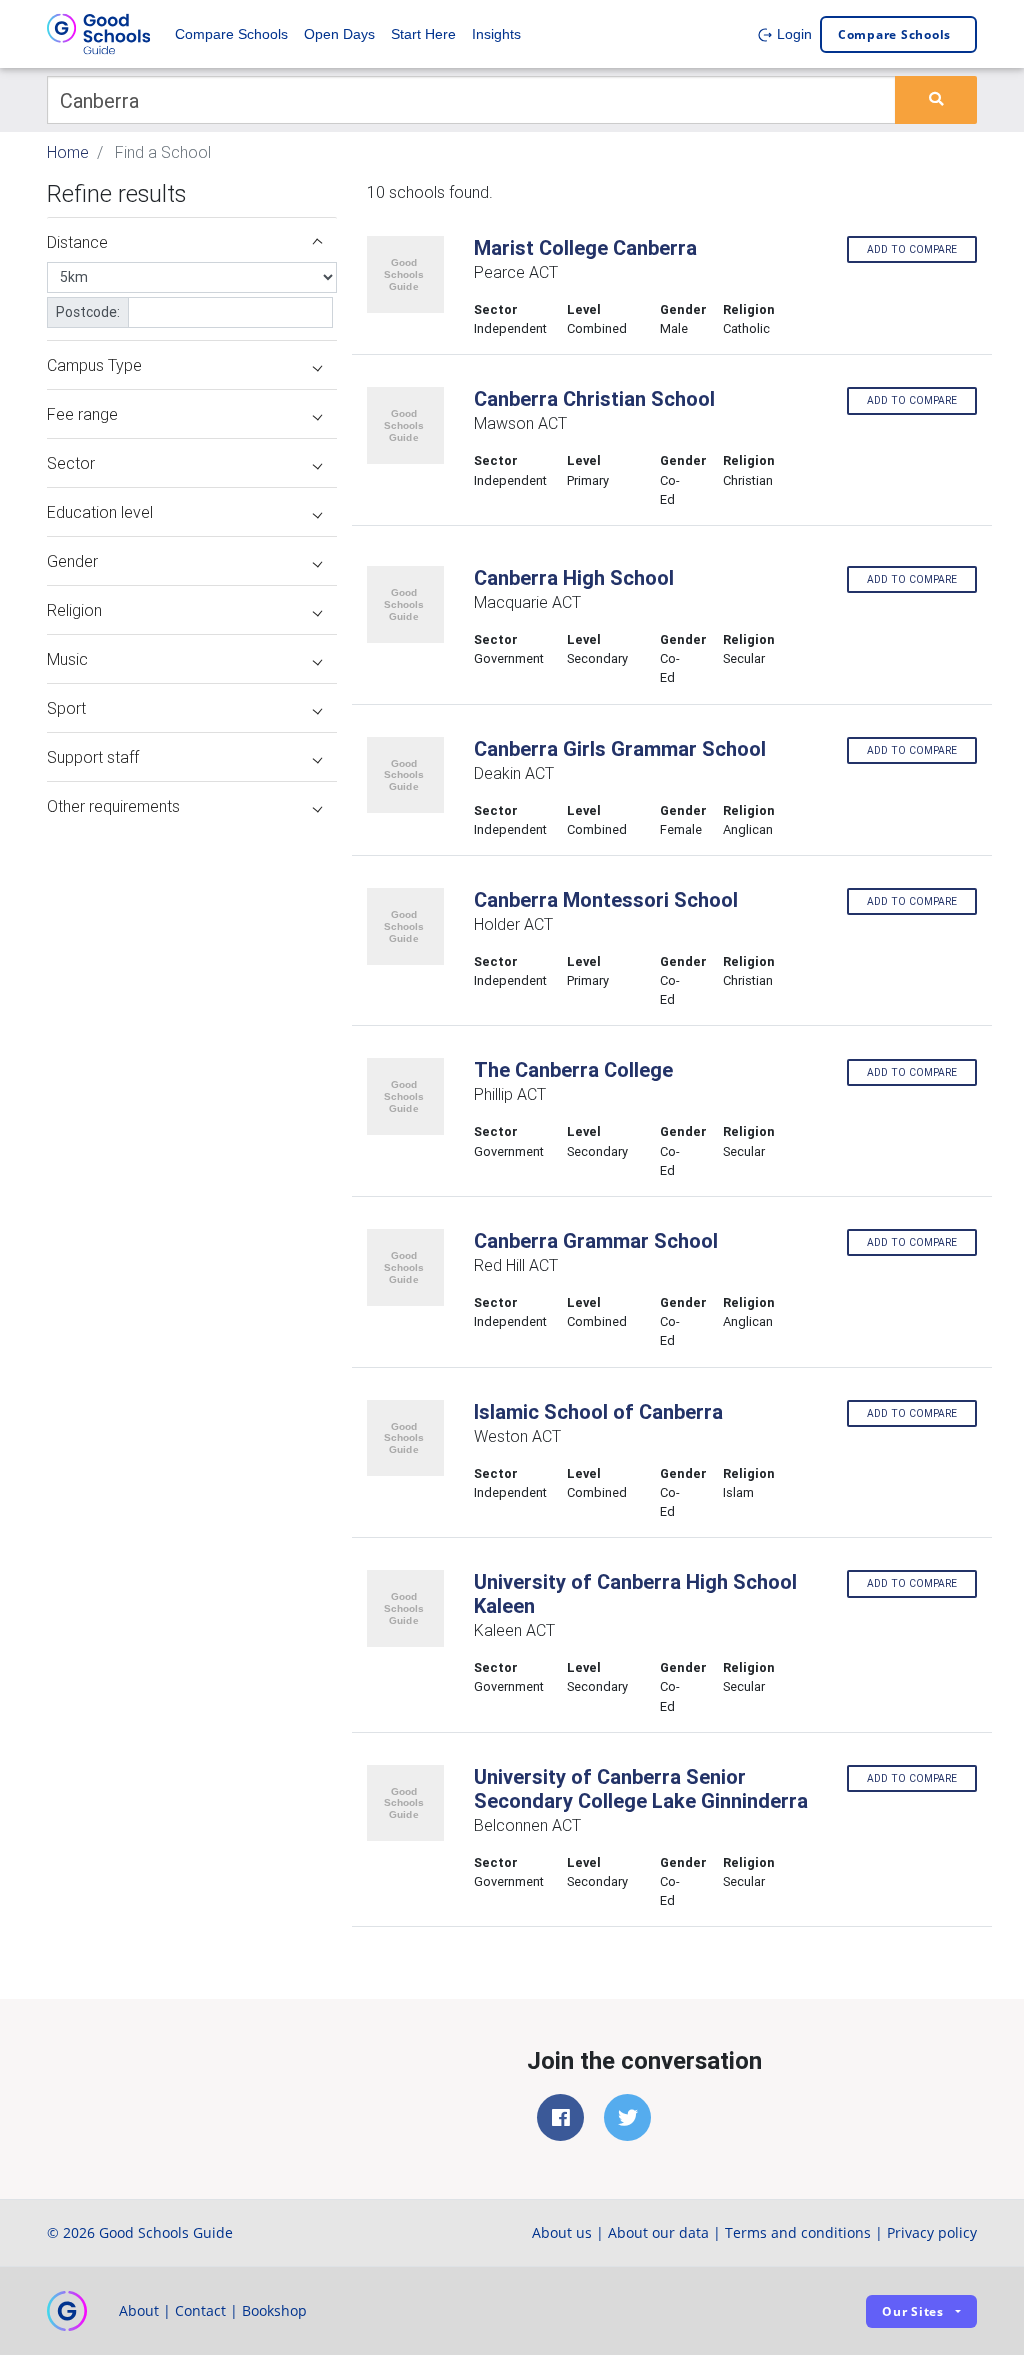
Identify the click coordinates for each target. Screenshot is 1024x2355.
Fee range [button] (82, 414)
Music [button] (67, 659)
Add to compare (912, 249)
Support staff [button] (93, 757)
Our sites (913, 2311)
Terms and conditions (798, 2232)
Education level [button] (100, 512)
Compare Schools (231, 34)
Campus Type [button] (94, 365)
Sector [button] (71, 463)
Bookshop (274, 2310)
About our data (658, 2232)
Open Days (339, 34)
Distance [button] (77, 242)
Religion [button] (74, 610)
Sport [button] (66, 708)
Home (68, 152)
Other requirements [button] (113, 806)
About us (562, 2232)
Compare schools (894, 34)
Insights (496, 34)
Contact (200, 2310)
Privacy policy (932, 2232)
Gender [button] (72, 561)
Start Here (423, 34)
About (139, 2310)
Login (792, 34)
